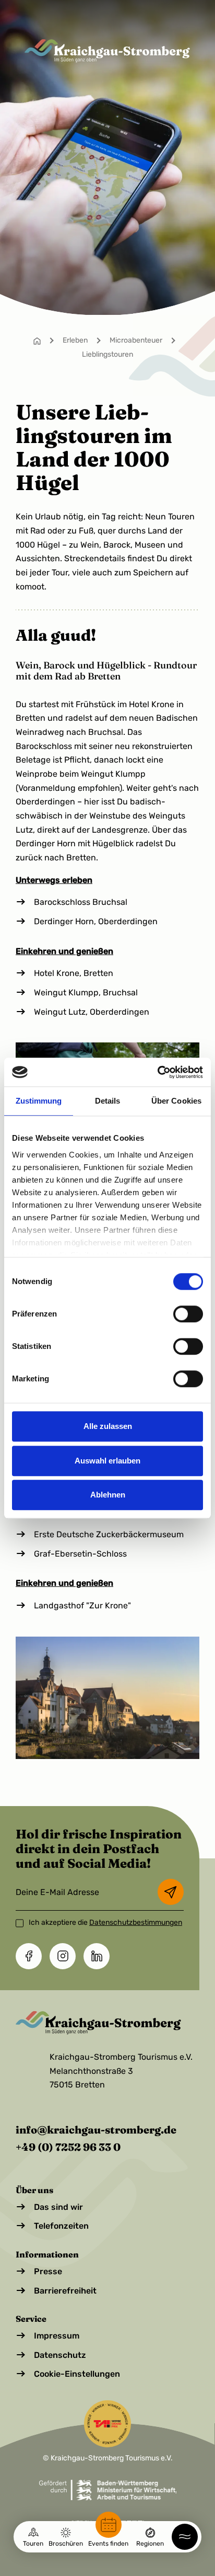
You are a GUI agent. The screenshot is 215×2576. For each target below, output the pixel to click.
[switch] (188, 1314)
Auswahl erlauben (107, 1461)
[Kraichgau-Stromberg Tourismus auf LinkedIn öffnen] (97, 1956)
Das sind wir (58, 2207)
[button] (185, 2537)
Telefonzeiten (61, 2226)
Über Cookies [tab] (176, 1101)
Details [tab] (108, 1101)
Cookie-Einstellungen (77, 2374)
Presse (48, 2271)
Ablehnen (108, 1495)
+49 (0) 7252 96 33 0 (68, 2147)
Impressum (57, 2336)
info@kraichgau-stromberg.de (96, 2130)
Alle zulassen (108, 1426)
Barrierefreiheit (65, 2291)
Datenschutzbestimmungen (136, 1922)
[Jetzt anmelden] (171, 1892)
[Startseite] (37, 340)
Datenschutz (60, 2355)
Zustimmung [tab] (39, 1101)
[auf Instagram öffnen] (63, 1956)
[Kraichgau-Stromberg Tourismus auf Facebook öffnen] (29, 1956)
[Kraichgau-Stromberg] (107, 51)
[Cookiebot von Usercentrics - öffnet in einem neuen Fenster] (157, 1072)
